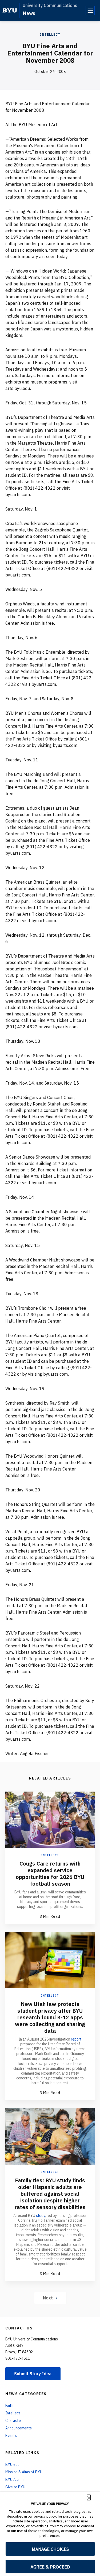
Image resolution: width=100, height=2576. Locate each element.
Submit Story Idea (33, 2374)
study (41, 2216)
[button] (89, 2497)
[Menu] (90, 10)
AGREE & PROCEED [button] (50, 2567)
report (76, 2039)
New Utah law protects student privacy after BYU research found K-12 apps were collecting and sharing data (50, 2017)
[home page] (10, 10)
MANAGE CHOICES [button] (50, 2549)
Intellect (50, 34)
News (29, 13)
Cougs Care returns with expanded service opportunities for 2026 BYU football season (50, 1874)
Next (48, 2298)
